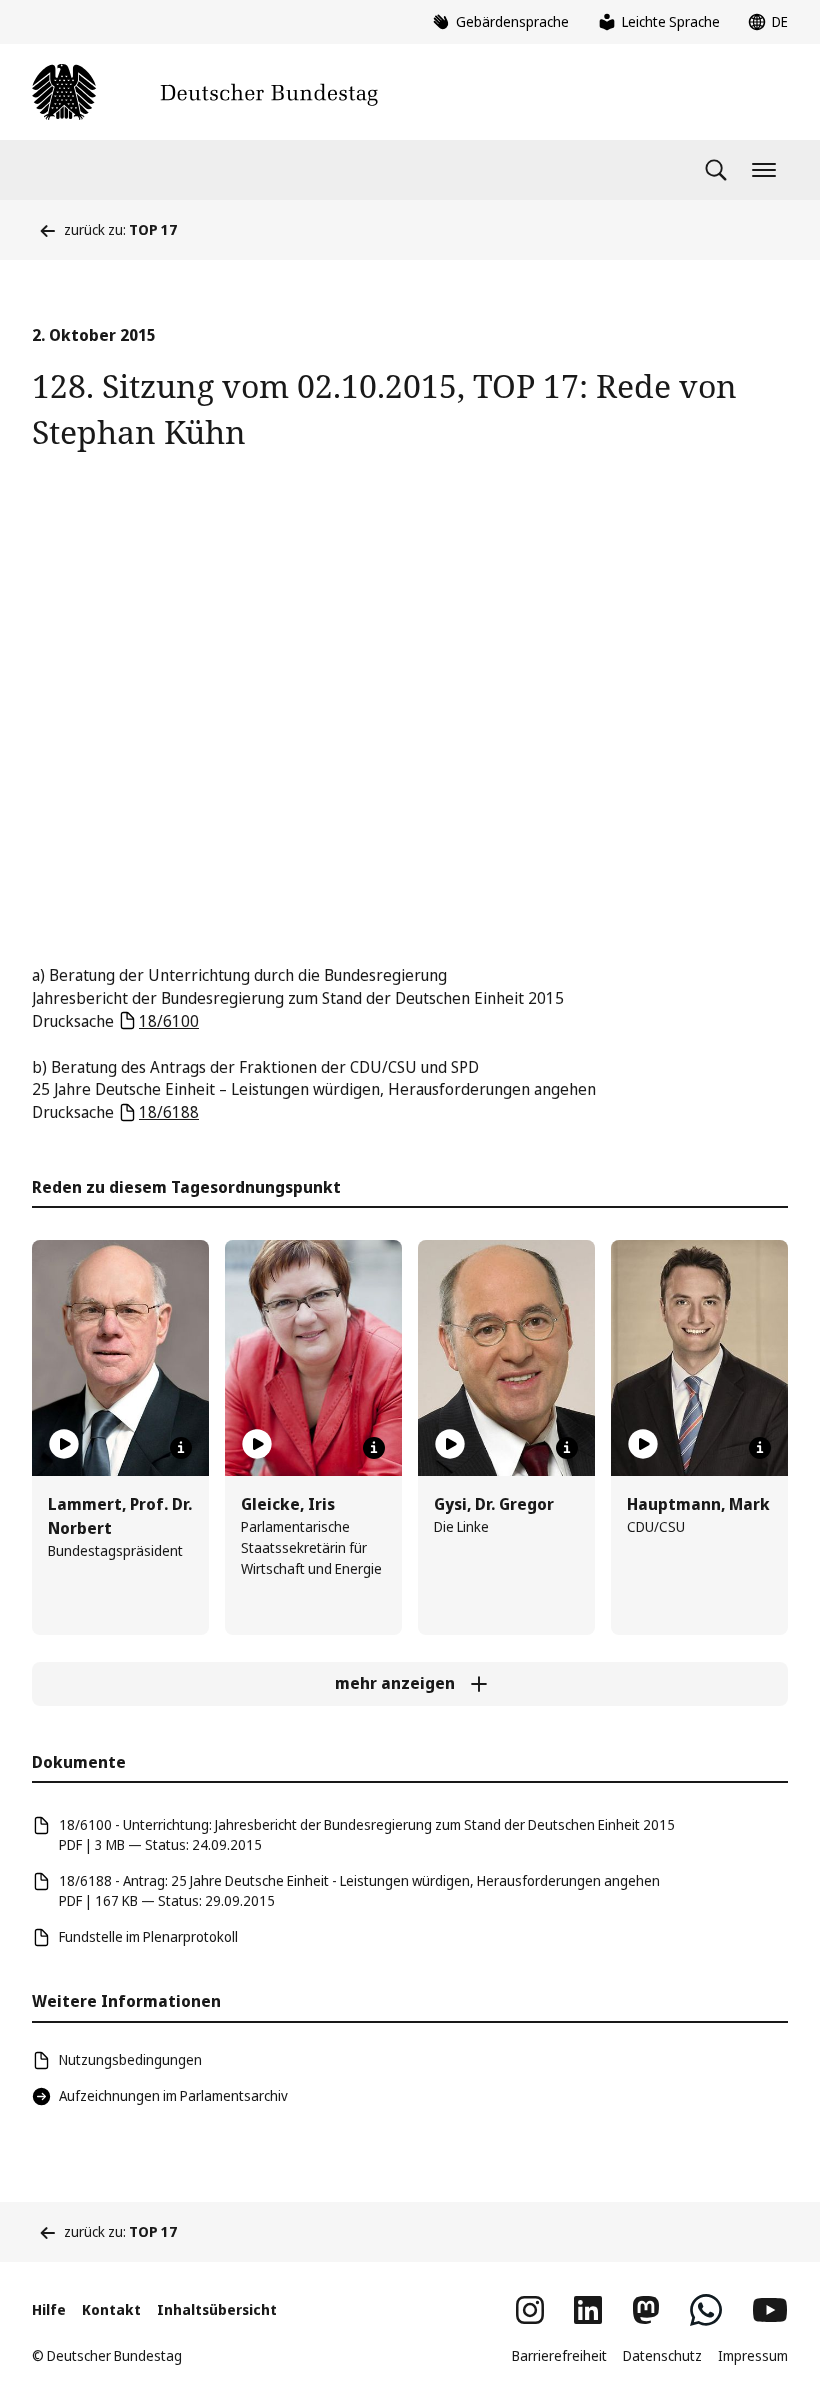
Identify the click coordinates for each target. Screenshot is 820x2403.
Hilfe (49, 2309)
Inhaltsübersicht (217, 2309)
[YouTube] (770, 2310)
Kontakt (111, 2309)
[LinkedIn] (588, 2310)
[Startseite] (205, 92)
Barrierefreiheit (559, 2355)
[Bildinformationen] (181, 1448)
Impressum (753, 2355)
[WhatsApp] (706, 2310)
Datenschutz (662, 2355)
